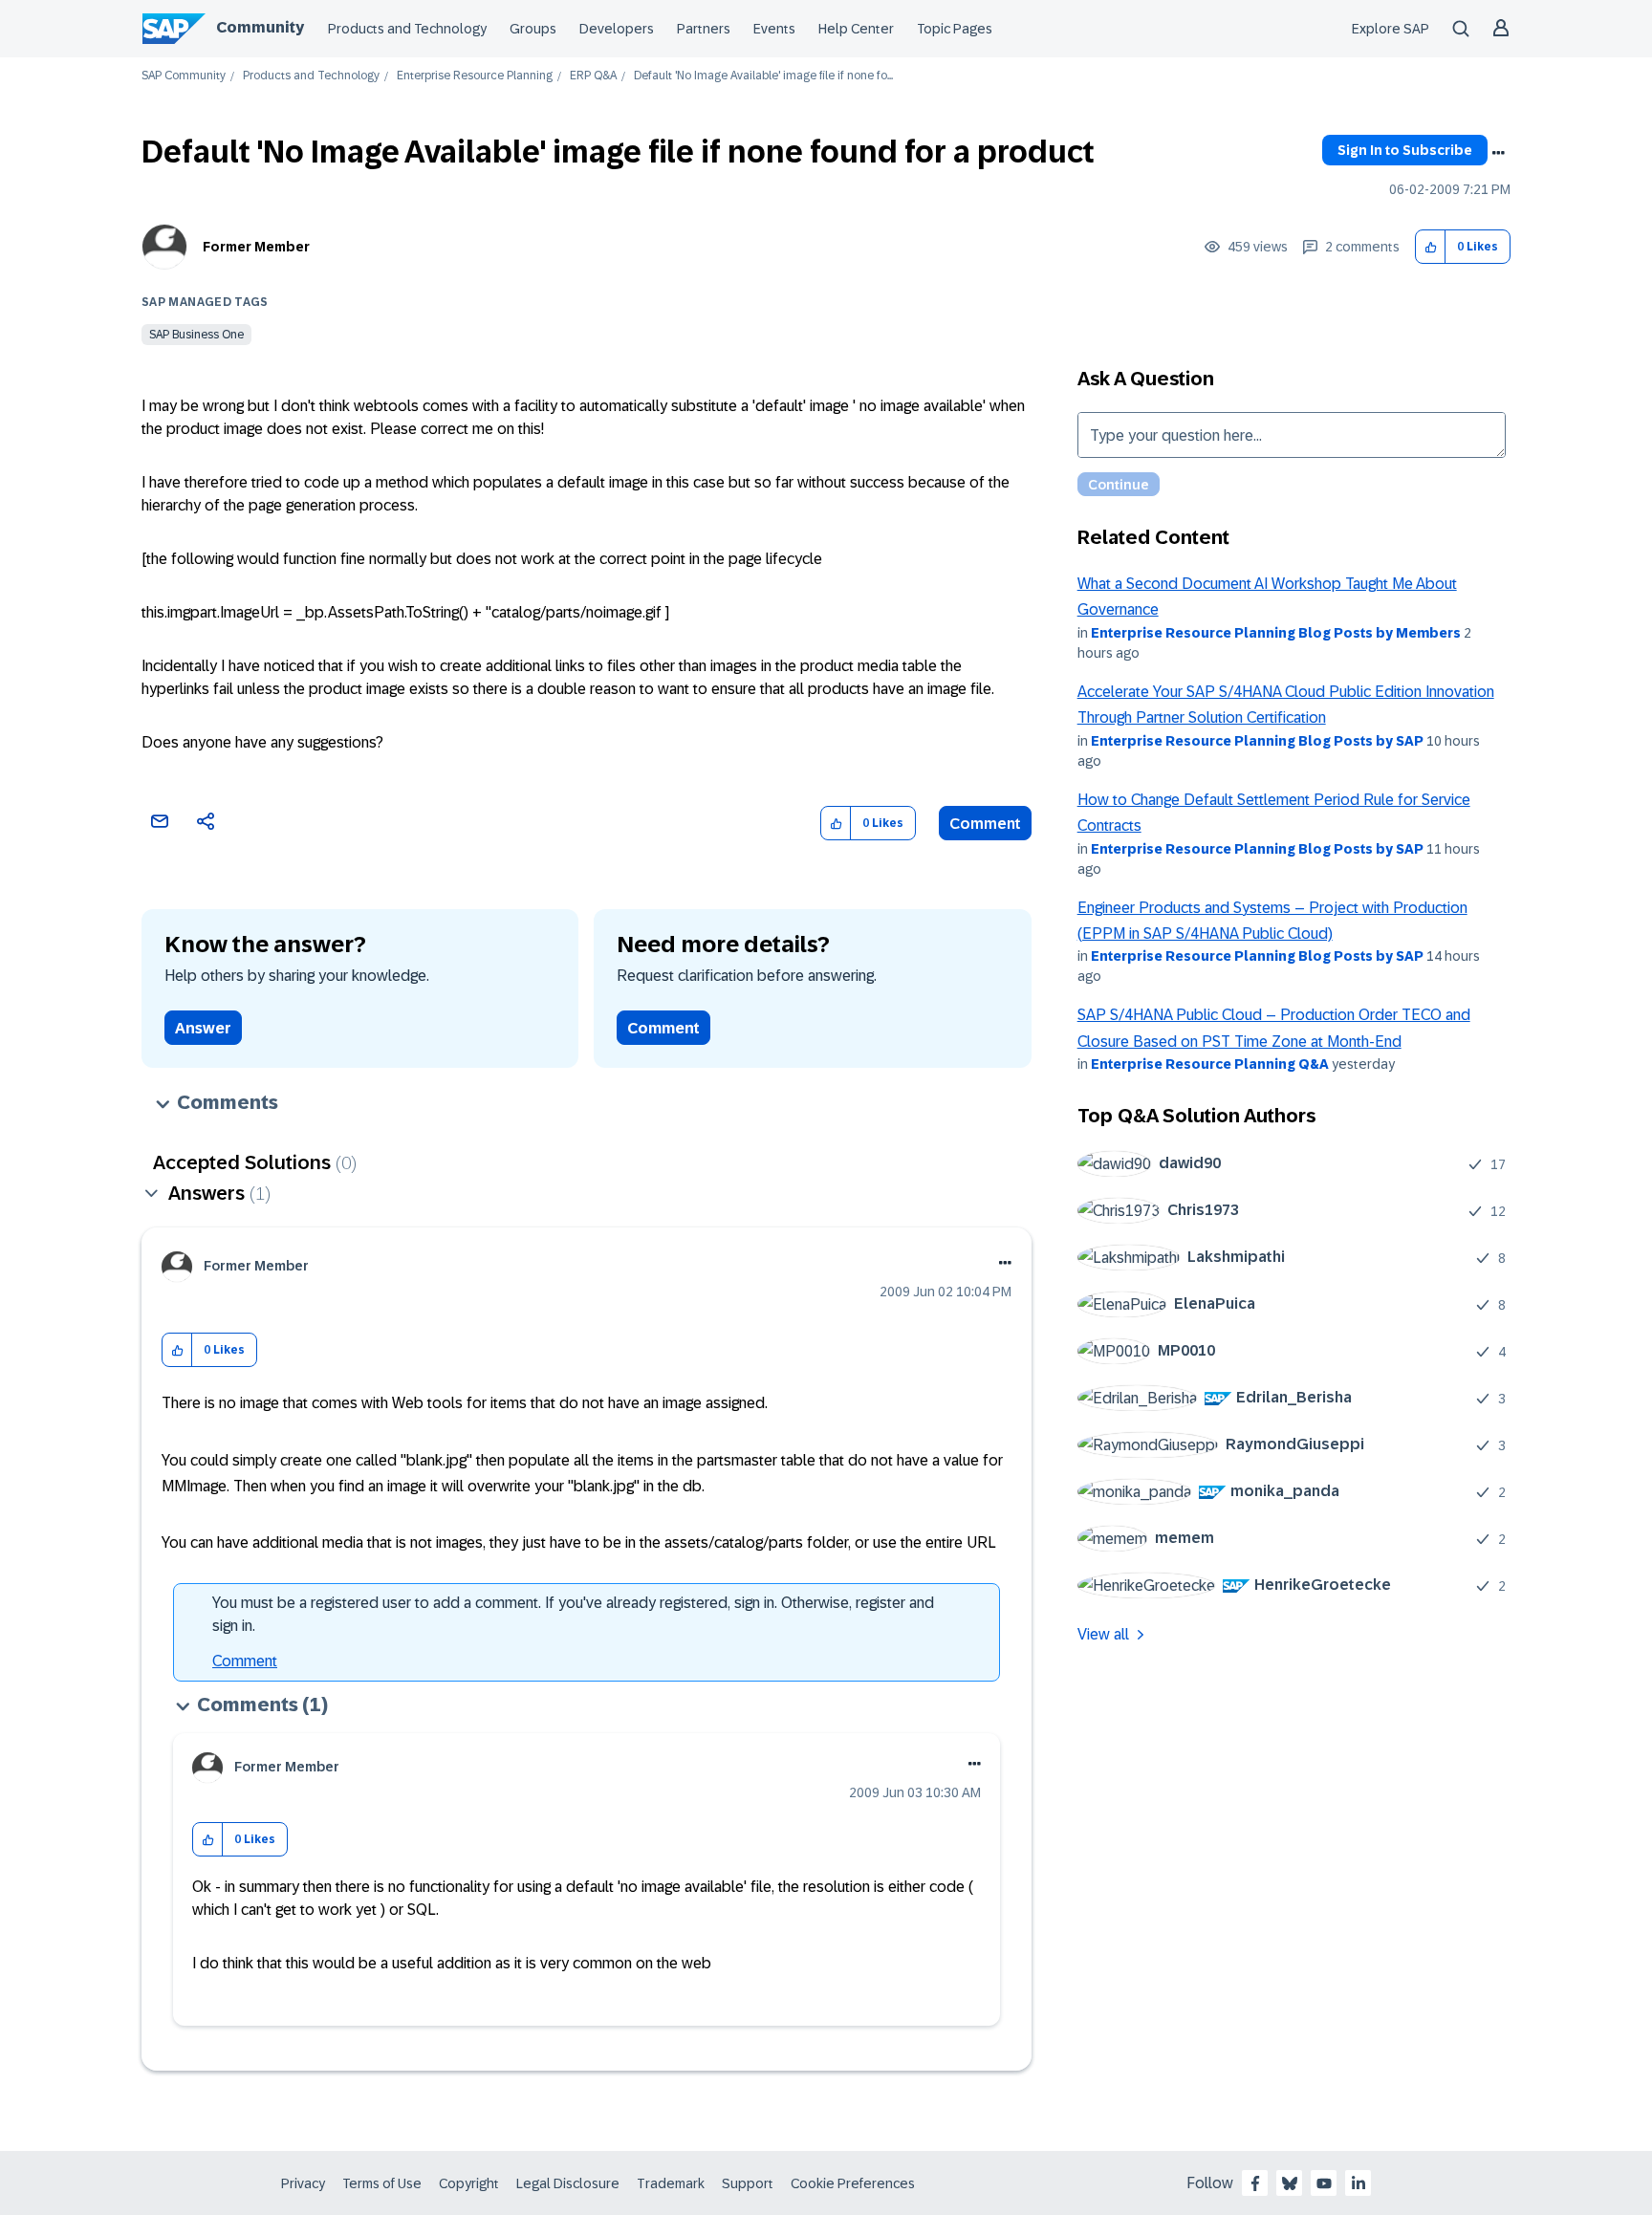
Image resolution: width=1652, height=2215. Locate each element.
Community (260, 27)
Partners (704, 29)
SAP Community (184, 76)
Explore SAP (1391, 29)
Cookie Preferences (853, 2183)
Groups (533, 29)
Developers (617, 29)
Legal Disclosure (568, 2183)
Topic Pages (955, 29)
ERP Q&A (593, 76)
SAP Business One (196, 335)
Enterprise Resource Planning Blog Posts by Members (1276, 633)
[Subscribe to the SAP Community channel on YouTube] (1324, 2183)
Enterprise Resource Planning (475, 76)
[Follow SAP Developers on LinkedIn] (1359, 2183)
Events (774, 29)
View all (1103, 1634)
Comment (985, 824)
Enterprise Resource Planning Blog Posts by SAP (1257, 741)
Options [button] (1498, 153)
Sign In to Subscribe (1405, 150)
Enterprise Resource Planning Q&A (1210, 1064)
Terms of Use (382, 2183)
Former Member (256, 247)
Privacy (303, 2183)
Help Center (856, 29)
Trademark (671, 2183)
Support (748, 2183)
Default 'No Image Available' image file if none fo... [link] (763, 76)
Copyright (469, 2183)
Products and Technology (407, 29)
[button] (1431, 247)
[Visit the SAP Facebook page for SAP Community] (1255, 2183)
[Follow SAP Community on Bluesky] (1290, 2183)
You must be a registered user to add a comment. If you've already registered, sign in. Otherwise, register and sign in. (573, 1614)
